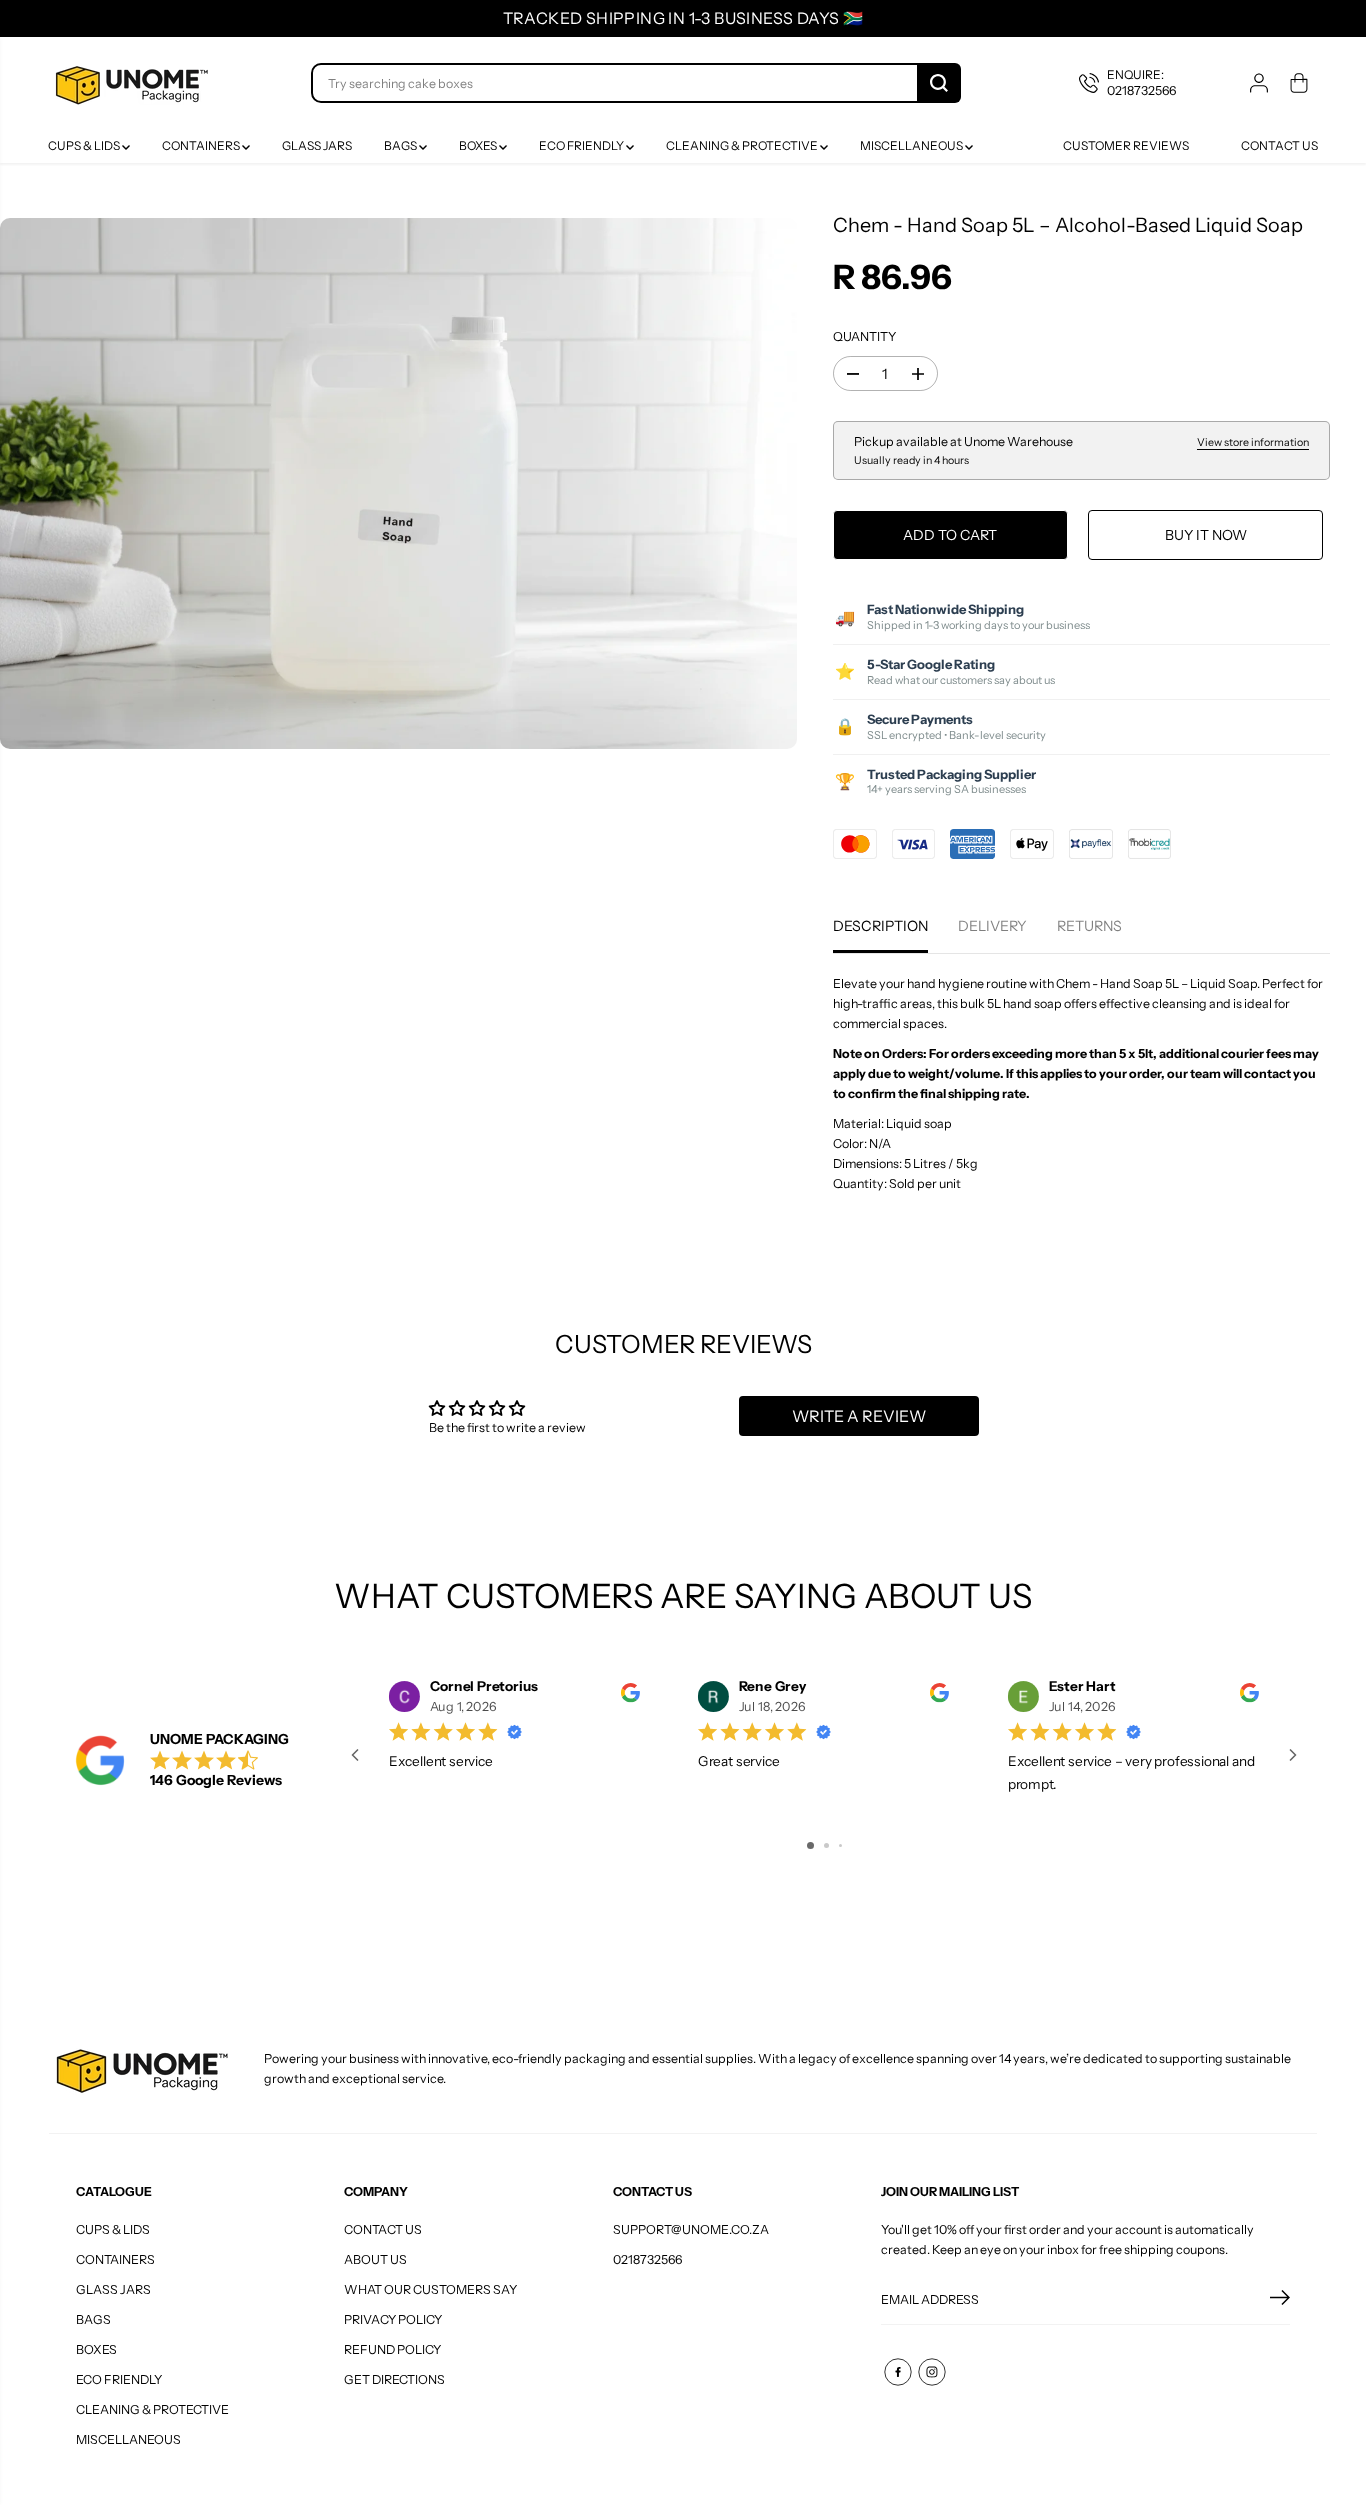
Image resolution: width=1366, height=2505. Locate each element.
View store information (1253, 442)
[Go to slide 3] (840, 1845)
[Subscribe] (1280, 2300)
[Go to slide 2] (826, 1845)
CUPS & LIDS (85, 145)
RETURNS (1089, 926)
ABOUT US (375, 2259)
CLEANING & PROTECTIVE (743, 145)
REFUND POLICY (392, 2349)
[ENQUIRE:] (1142, 83)
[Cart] (1299, 83)
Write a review (859, 1416)
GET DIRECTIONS (394, 2379)
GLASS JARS (317, 145)
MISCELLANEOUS (912, 145)
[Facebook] (898, 2372)
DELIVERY (992, 926)
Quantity (864, 336)
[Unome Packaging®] (129, 83)
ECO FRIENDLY (582, 145)
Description (880, 926)
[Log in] (1259, 83)
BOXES (479, 145)
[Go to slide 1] (810, 1845)
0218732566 (647, 2259)
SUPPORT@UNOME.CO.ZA (691, 2229)
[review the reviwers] (630, 1697)
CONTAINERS (202, 145)
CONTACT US (383, 2229)
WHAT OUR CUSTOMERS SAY (430, 2289)
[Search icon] (939, 83)
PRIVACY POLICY (393, 2319)
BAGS (401, 145)
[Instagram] (932, 2372)
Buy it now (1206, 535)
